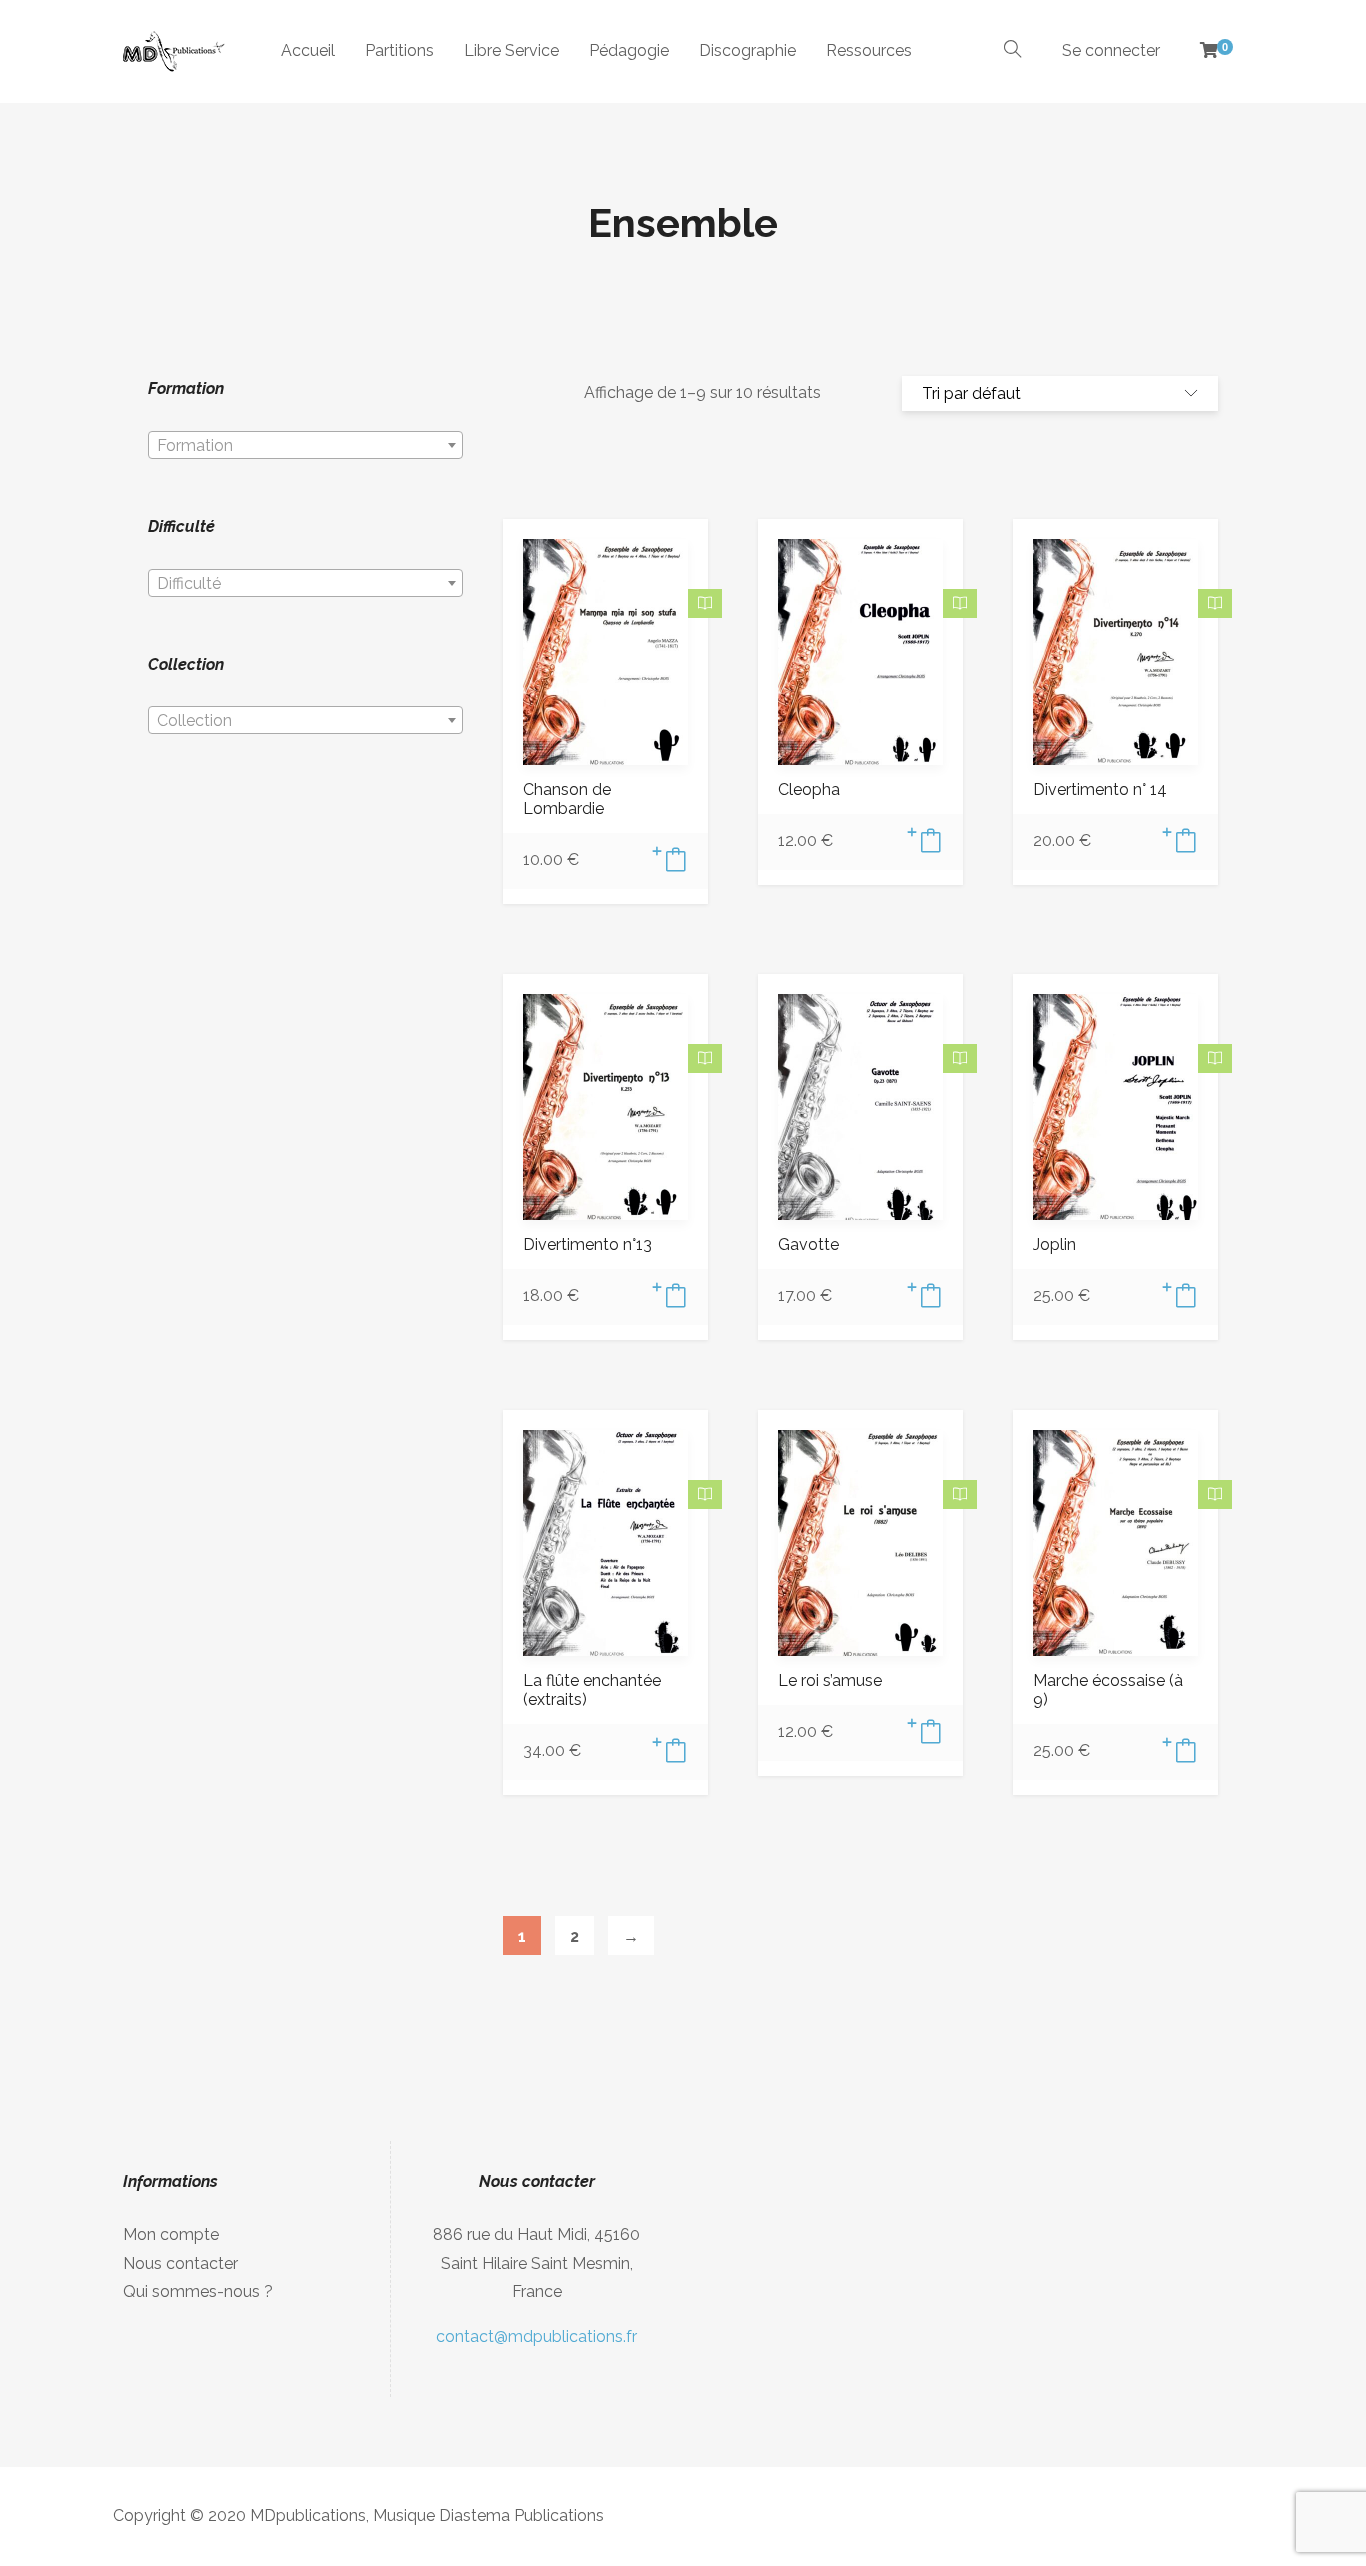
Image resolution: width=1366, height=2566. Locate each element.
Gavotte (808, 1244)
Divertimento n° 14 (1100, 789)
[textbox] (305, 446)
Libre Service (511, 50)
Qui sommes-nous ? (198, 2291)
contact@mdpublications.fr (536, 2336)
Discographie (747, 50)
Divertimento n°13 (587, 1244)
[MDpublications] (172, 51)
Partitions (399, 50)
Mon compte (171, 2234)
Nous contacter (180, 2263)
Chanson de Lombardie (567, 799)
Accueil (308, 50)
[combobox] (305, 445)
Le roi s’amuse (830, 1680)
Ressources (869, 50)
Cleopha (809, 789)
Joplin (1054, 1244)
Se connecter (1111, 50)
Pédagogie (629, 50)
